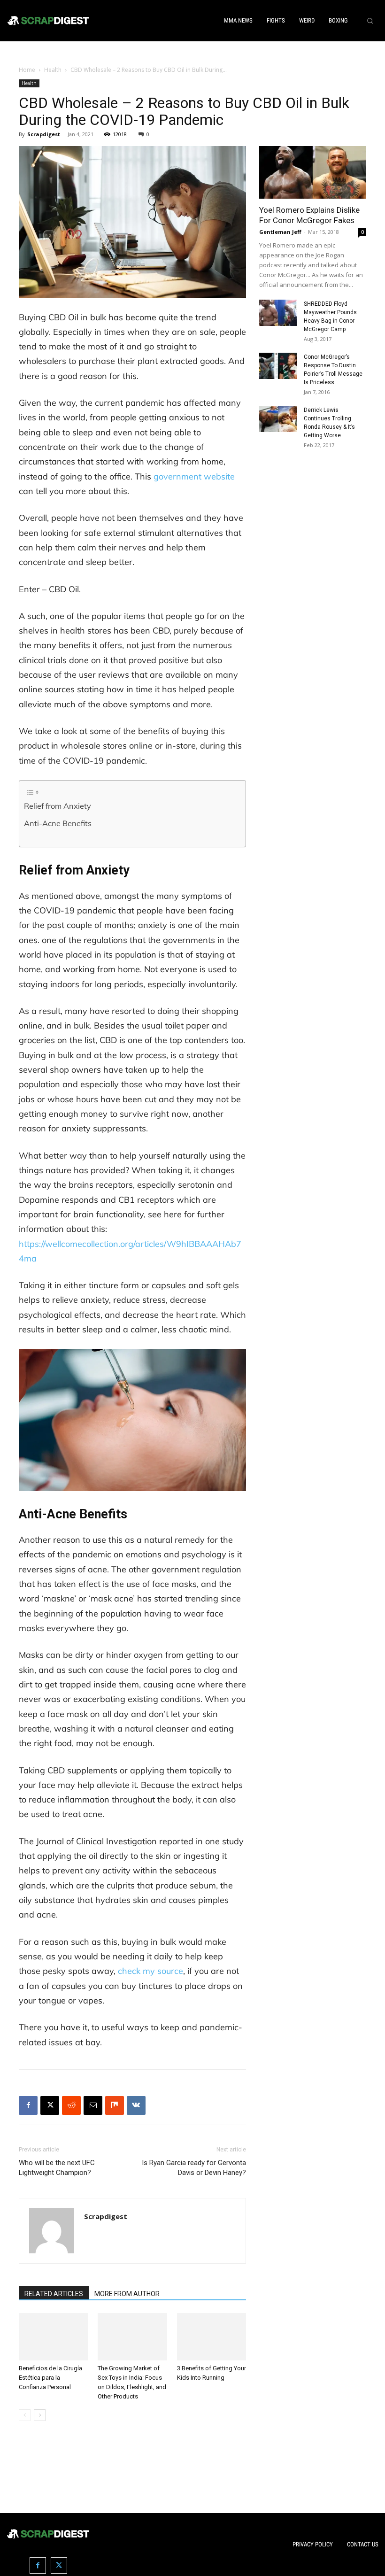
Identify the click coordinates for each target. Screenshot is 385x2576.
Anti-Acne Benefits (58, 823)
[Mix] (115, 2105)
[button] (370, 21)
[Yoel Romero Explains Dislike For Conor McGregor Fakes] (313, 173)
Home (27, 70)
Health (53, 70)
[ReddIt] (71, 2105)
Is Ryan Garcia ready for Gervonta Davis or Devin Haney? (194, 2168)
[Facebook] (28, 2105)
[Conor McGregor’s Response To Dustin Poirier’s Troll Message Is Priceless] (278, 366)
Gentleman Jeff (280, 232)
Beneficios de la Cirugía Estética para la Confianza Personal (50, 2378)
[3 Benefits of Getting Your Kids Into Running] (212, 2337)
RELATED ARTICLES (54, 2294)
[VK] (136, 2105)
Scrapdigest (44, 134)
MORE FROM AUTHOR (127, 2294)
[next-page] (40, 2415)
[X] (50, 2105)
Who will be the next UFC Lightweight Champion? (57, 2168)
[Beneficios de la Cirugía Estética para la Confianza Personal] (53, 2337)
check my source (150, 1971)
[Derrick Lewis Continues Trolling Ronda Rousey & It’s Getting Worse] (278, 419)
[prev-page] (25, 2415)
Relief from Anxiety (58, 806)
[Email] (93, 2105)
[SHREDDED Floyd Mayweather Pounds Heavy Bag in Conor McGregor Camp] (278, 313)
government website (194, 476)
